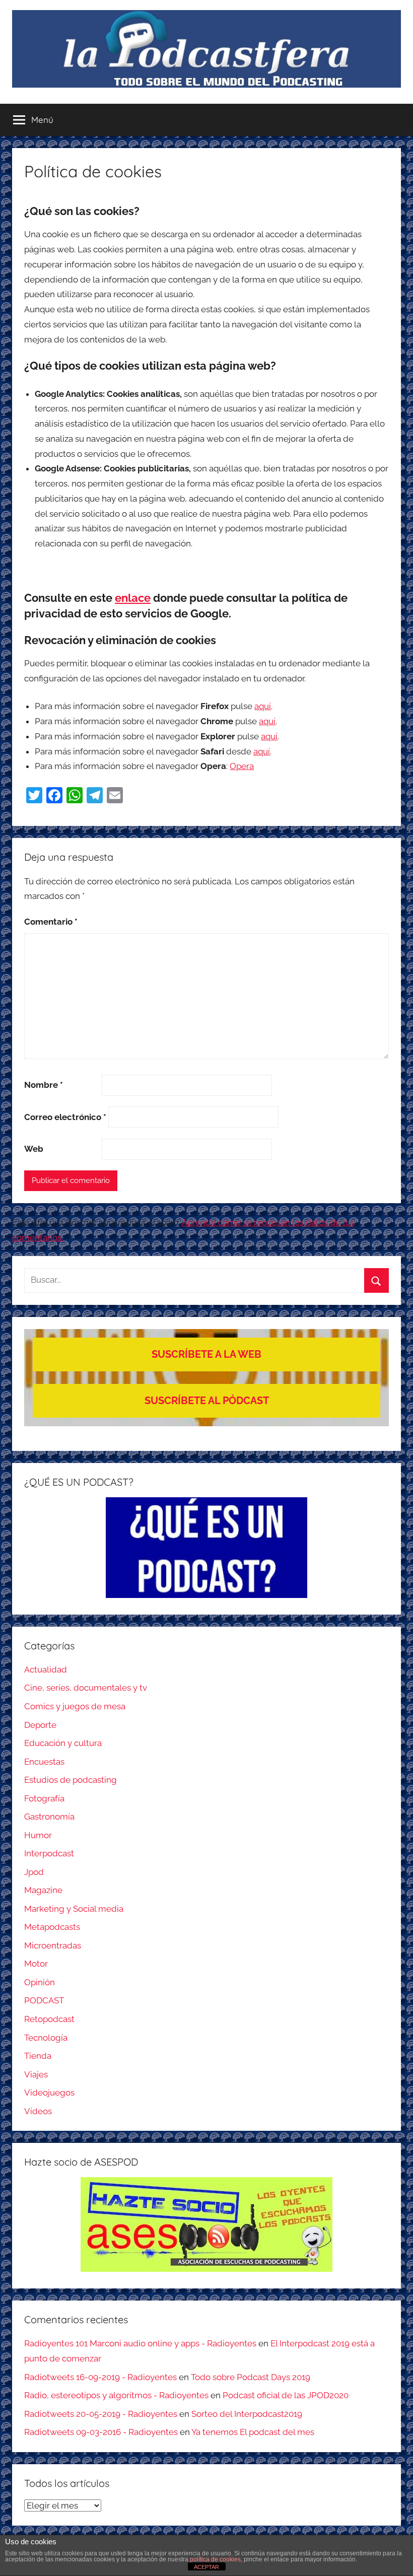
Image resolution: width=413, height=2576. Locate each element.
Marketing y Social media (74, 1909)
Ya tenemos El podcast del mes (253, 2432)
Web (34, 1149)
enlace (133, 598)
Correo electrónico (65, 1117)
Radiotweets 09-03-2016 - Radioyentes (101, 2432)
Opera (242, 766)
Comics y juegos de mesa (75, 1706)
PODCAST (44, 2000)
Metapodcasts (52, 1927)
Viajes (36, 2074)
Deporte (40, 1725)
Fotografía (44, 1798)
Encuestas (44, 1762)
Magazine (43, 1890)
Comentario (51, 922)
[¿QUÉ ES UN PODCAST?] (206, 1548)
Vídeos (38, 2111)
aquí (263, 706)
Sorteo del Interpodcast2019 (247, 2414)
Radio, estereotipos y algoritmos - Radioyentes (116, 2395)
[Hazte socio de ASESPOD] (206, 2224)
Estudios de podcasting (71, 1780)
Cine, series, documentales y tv (86, 1688)
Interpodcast (49, 1853)
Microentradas (53, 1945)
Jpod (34, 1872)
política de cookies (215, 2559)
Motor (36, 1964)
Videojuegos (49, 2093)
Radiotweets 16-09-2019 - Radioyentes (100, 2377)
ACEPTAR (206, 2567)
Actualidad (46, 1669)
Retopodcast (49, 2019)
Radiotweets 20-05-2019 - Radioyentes (101, 2414)
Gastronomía (49, 1817)
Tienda (38, 2056)
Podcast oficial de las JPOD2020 (286, 2395)
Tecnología (46, 2038)
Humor (38, 1835)
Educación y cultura (63, 1743)
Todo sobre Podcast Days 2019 (251, 2377)
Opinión (40, 1982)
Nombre (44, 1085)
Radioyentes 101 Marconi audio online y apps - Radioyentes (140, 2343)
